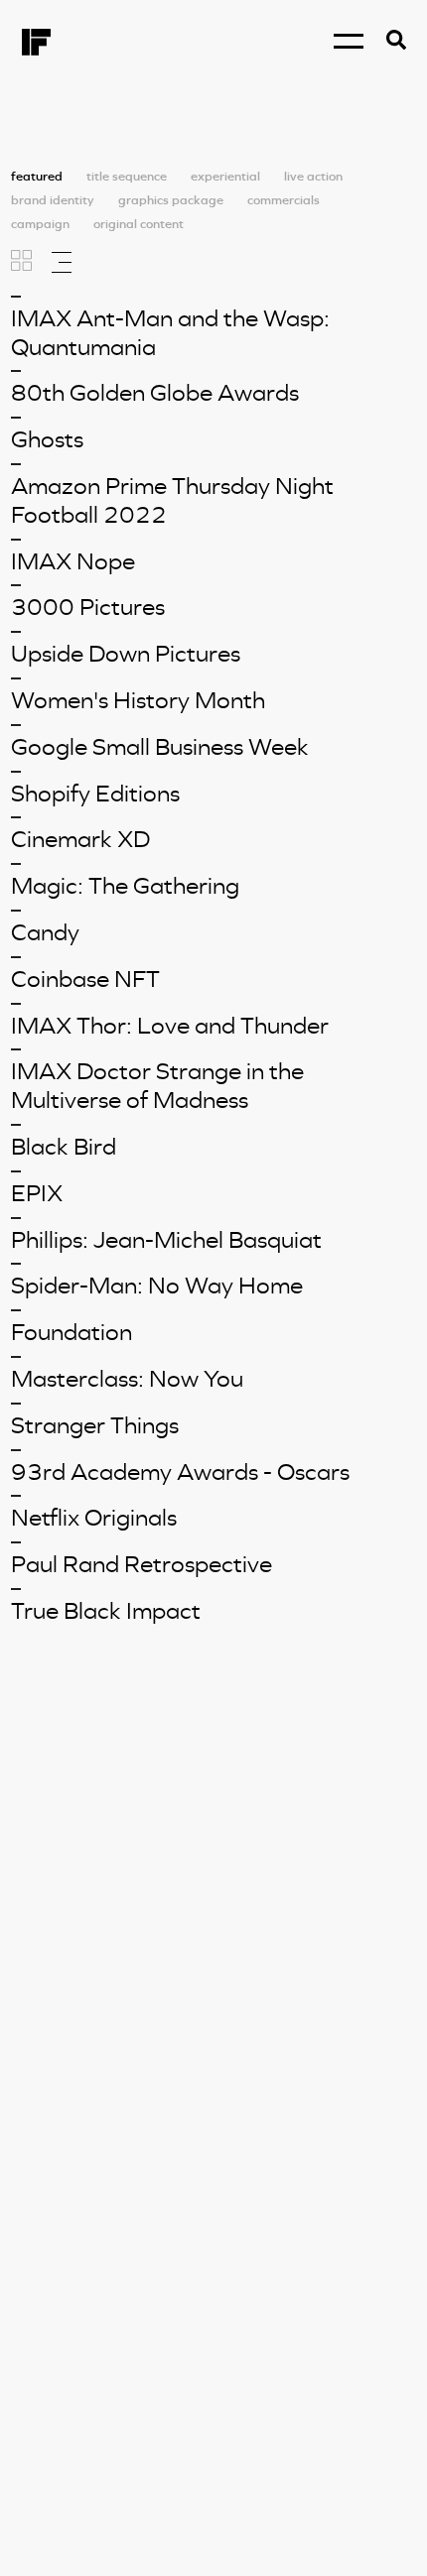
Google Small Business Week (160, 747)
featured (37, 177)
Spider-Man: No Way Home (157, 1286)
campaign (40, 225)
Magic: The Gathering (125, 886)
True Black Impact (106, 1611)
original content (139, 225)
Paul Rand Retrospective (142, 1564)
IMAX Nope (73, 561)
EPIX (37, 1193)
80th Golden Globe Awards (155, 393)
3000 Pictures (88, 607)
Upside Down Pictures (126, 654)
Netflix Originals (94, 1518)
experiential (225, 177)
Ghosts (47, 439)
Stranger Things (95, 1425)
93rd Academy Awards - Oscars (180, 1472)
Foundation (71, 1332)
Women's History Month (138, 700)
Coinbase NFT (85, 979)
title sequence (127, 177)
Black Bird (64, 1147)
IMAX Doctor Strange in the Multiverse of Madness (157, 1086)
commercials (284, 201)
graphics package (171, 201)
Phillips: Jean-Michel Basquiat (166, 1240)
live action (313, 177)
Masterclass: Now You (127, 1379)
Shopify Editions (95, 794)
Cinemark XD (80, 839)
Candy (45, 932)
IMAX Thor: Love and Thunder (170, 1026)
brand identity (53, 201)
